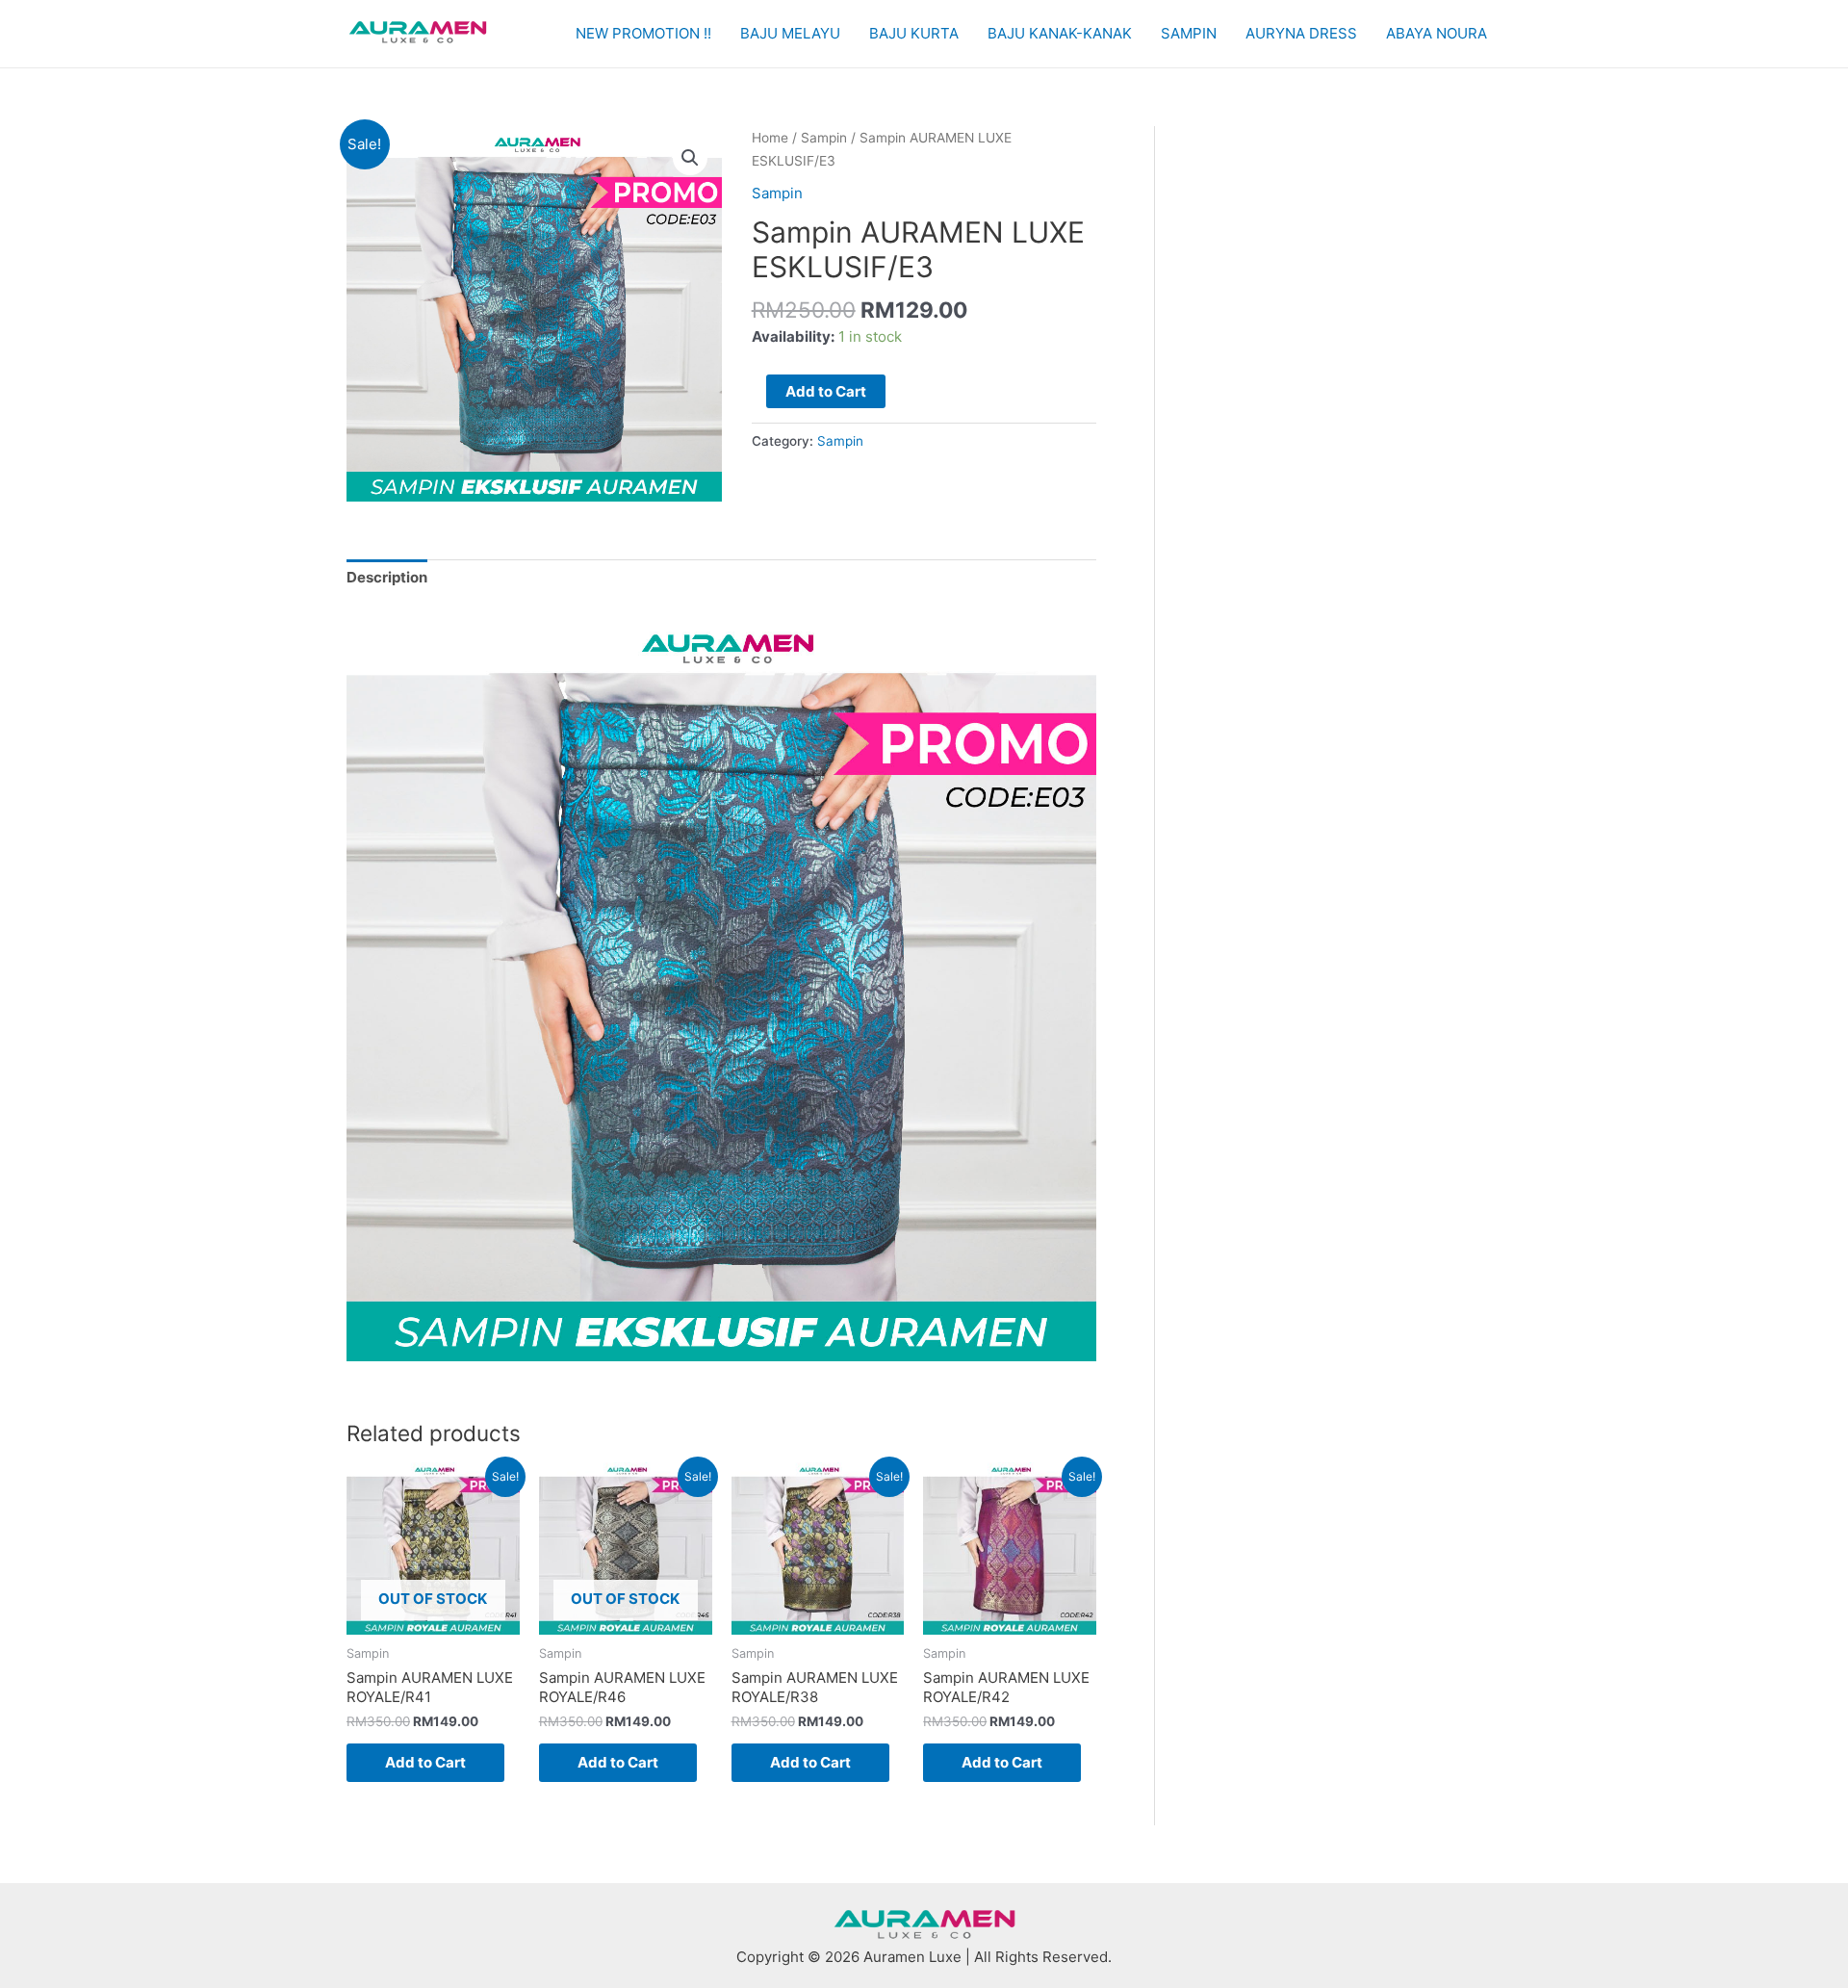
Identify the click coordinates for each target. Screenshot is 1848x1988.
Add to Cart (826, 391)
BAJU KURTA (914, 33)
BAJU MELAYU (790, 33)
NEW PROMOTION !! (643, 33)
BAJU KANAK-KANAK (1060, 33)
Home (770, 138)
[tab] (387, 578)
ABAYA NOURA (1437, 33)
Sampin (824, 138)
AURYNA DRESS (1301, 33)
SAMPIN (1189, 33)
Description (387, 577)
